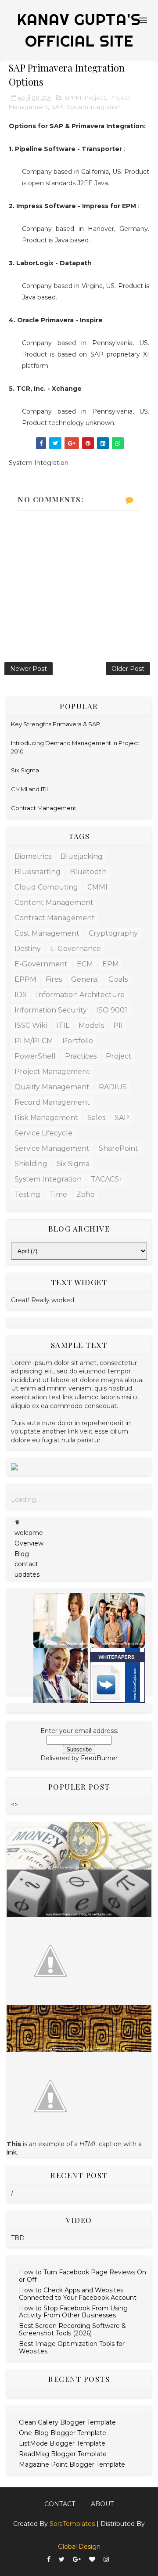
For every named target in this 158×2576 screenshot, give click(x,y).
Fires (54, 979)
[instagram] (106, 2560)
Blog (22, 1554)
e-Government (41, 964)
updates (27, 1574)
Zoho (86, 1194)
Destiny (28, 949)
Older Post (128, 669)
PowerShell (35, 1056)
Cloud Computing (46, 887)
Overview (29, 1543)
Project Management (52, 1072)
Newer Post (29, 669)
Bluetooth (88, 872)
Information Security (51, 1010)
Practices (81, 1056)
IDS (21, 995)
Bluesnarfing (38, 872)
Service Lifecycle (43, 1133)
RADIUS (113, 1087)
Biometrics (33, 856)
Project (95, 97)
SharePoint (118, 1148)
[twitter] (62, 2560)
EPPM (73, 97)
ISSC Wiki (31, 1025)
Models (91, 1025)
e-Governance (75, 949)
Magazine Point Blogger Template (72, 2464)
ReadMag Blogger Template (63, 2454)
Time (58, 1194)
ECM (85, 964)
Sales (96, 1118)
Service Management (52, 1148)
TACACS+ (107, 1179)
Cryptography (113, 933)
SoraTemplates (72, 2524)
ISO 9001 (112, 1010)
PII (118, 1025)
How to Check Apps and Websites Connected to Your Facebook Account (78, 2294)
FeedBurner (99, 1758)
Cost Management (47, 933)
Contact (60, 2504)
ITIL (63, 1025)
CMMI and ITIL (30, 789)
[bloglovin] (92, 2560)
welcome (29, 1533)
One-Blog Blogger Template (63, 2433)
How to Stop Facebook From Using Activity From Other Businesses (73, 2312)
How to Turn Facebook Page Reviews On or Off (83, 2276)
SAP (57, 107)
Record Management (52, 1102)
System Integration (94, 107)
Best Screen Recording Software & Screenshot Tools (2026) (72, 2329)
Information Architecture (80, 995)
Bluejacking (82, 856)
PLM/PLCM (34, 1041)
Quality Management (52, 1087)
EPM (111, 964)
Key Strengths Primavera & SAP (56, 724)
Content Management (54, 903)
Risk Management (46, 1118)
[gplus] (77, 2560)
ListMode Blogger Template (62, 2443)
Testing (27, 1194)
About (102, 2504)
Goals (118, 979)
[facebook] (49, 2560)
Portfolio (78, 1041)
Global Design (79, 2547)
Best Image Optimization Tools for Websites (72, 2347)
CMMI (97, 887)
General (85, 979)
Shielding (31, 1164)
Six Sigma (25, 770)
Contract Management (44, 808)
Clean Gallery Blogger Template (67, 2422)
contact (26, 1564)
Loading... (25, 1499)
